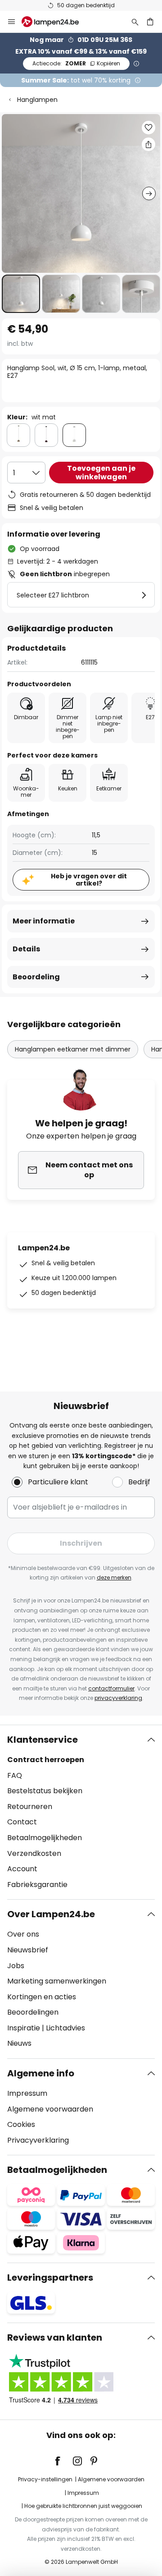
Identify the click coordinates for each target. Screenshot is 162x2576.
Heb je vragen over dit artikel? (89, 880)
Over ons (23, 1934)
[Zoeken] (135, 22)
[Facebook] (63, 2461)
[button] (21, 294)
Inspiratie (24, 2028)
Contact (22, 1822)
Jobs (16, 1966)
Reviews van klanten (55, 2337)
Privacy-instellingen (45, 2479)
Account (22, 1869)
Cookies (21, 2124)
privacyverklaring (118, 1698)
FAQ (15, 1775)
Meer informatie (44, 921)
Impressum (27, 2093)
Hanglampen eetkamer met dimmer (73, 1049)
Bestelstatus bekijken (45, 1791)
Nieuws (19, 2043)
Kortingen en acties (42, 1997)
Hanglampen (37, 100)
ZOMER (76, 63)
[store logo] (56, 22)
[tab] (81, 1812)
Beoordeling (36, 977)
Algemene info (41, 2073)
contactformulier (111, 1688)
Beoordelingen (33, 2012)
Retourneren (30, 1807)
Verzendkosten (34, 1853)
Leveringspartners (50, 2278)
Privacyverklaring (38, 2140)
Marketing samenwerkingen (57, 1981)
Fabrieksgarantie (37, 1885)
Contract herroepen (46, 1760)
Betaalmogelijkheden (45, 1838)
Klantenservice (43, 1740)
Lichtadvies (65, 2028)
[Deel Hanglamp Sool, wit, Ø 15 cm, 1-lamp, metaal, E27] (148, 144)
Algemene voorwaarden (50, 2109)
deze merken (114, 1577)
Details (26, 949)
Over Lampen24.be (51, 1914)
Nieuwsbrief (28, 1950)
